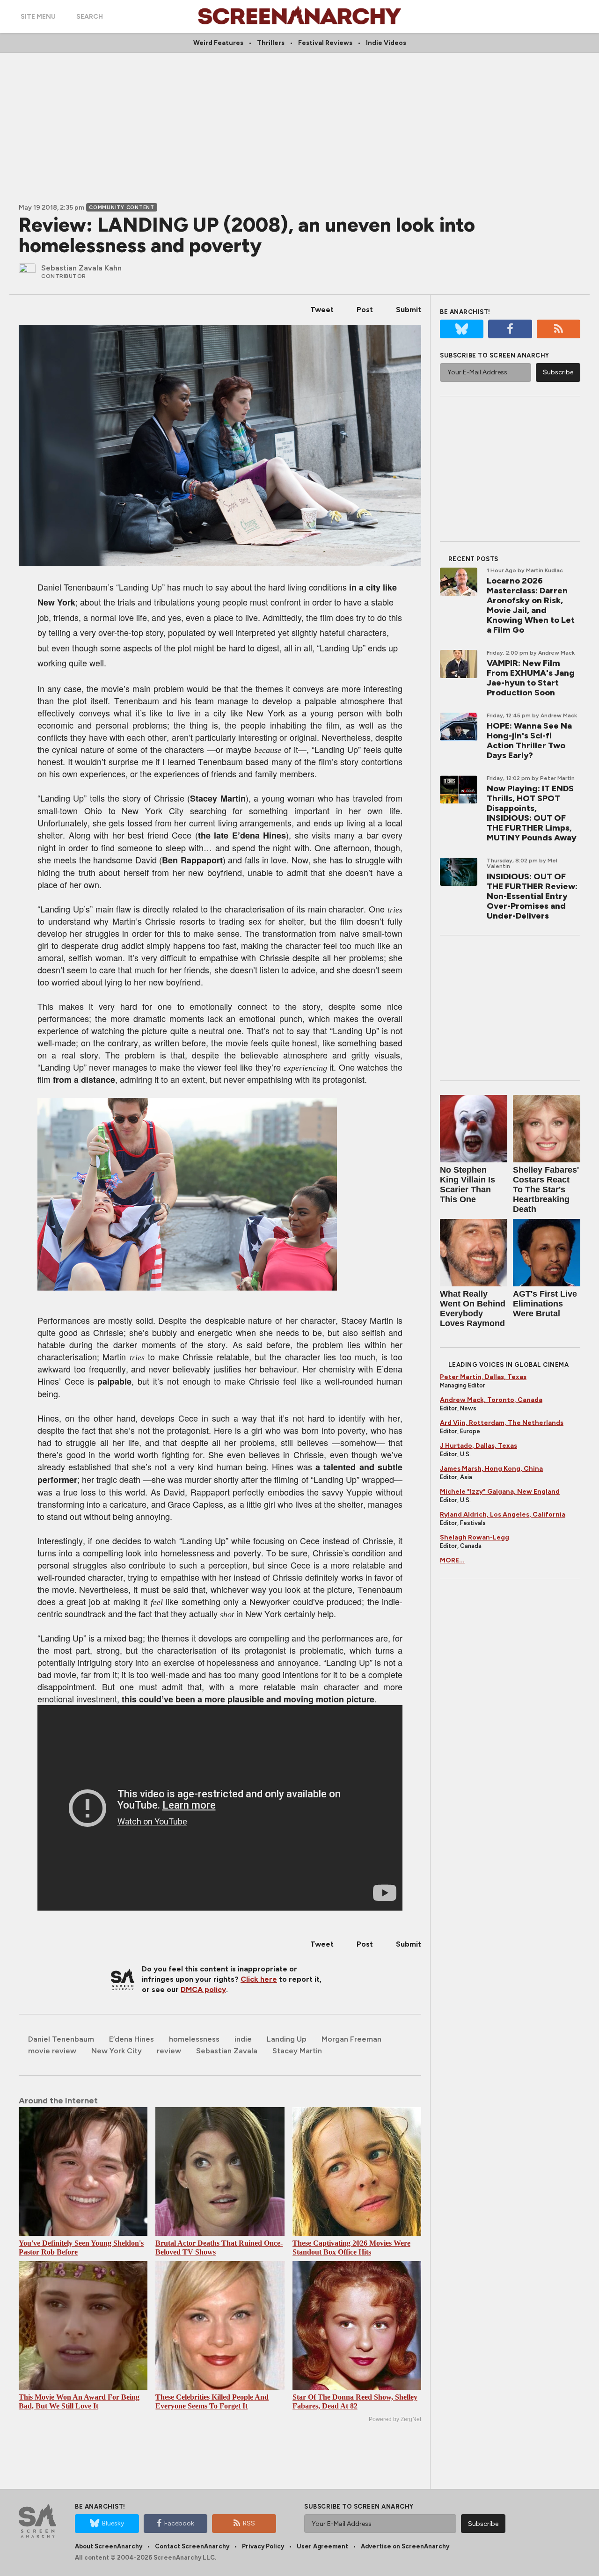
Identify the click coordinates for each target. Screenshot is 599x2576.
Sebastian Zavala (227, 2051)
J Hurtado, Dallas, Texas (478, 1446)
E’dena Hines (131, 2039)
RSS (249, 2523)
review (169, 2051)
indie (243, 2039)
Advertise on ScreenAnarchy (405, 2546)
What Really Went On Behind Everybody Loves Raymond (473, 1309)
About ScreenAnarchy (109, 2546)
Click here (259, 1979)
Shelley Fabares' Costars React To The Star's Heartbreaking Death (546, 1189)
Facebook (179, 2523)
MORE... (452, 1560)
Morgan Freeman (351, 2039)
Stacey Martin (297, 2051)
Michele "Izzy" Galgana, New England (500, 1492)
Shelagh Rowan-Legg (475, 1537)
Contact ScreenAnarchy (192, 2546)
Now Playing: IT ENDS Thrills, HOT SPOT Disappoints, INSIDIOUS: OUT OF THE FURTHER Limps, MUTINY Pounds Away (532, 813)
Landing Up (287, 2039)
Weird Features (218, 43)
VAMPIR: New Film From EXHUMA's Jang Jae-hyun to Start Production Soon (531, 678)
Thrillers (271, 43)
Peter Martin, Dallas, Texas (483, 1377)
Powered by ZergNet (395, 2419)
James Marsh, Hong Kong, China (491, 1469)
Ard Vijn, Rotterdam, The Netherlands (502, 1423)
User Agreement (322, 2546)
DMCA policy (203, 1989)
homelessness (194, 2039)
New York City (117, 2051)
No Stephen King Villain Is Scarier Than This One (468, 1185)
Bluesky (113, 2523)
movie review (52, 2051)
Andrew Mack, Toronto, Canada (491, 1400)
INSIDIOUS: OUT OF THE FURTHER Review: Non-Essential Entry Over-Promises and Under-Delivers (532, 896)
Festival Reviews (325, 43)
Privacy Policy (263, 2546)
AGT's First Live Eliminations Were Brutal (545, 1304)
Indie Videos (386, 43)
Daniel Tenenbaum (61, 2039)
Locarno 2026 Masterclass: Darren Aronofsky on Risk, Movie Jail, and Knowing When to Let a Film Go (531, 605)
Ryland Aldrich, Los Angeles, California (503, 1514)
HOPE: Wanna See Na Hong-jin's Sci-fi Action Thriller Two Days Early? (529, 741)
